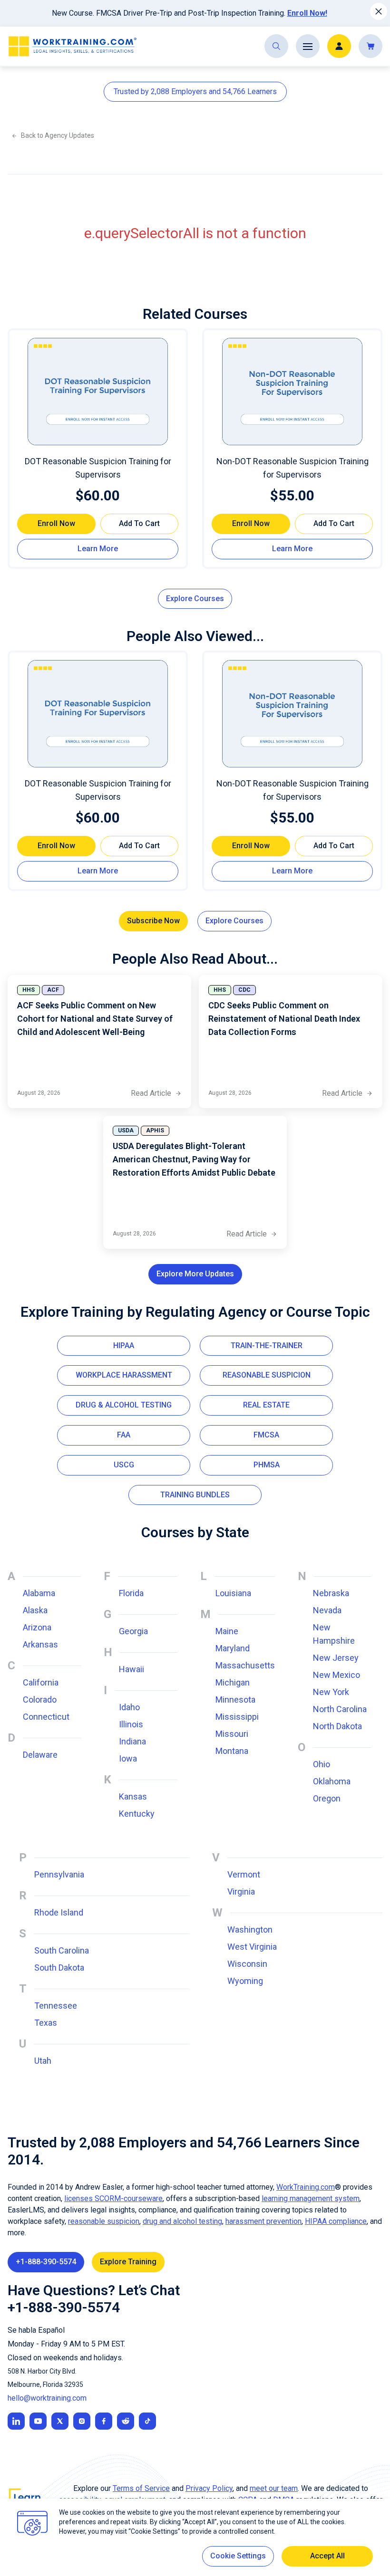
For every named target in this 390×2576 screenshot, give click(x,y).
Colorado (40, 1700)
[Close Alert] (379, 11)
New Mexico (336, 1675)
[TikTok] (147, 2421)
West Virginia (252, 1947)
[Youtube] (38, 2421)
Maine (227, 1631)
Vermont (244, 1874)
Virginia (241, 1891)
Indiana (132, 1741)
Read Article (156, 1094)
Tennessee (56, 2006)
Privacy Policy (209, 2488)
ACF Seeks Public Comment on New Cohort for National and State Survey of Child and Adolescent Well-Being (95, 1019)
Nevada (327, 1610)
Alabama (39, 1593)
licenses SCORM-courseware (113, 2198)
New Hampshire (334, 1634)
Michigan (233, 1682)
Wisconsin (247, 1964)
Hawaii (132, 1669)
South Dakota (59, 1968)
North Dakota (337, 1726)
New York (331, 1692)
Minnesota (235, 1700)
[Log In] (339, 46)
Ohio (322, 1764)
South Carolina (62, 1950)
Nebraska (331, 1593)
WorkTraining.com (306, 2187)
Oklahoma (332, 1781)
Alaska (35, 1610)
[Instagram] (82, 2421)
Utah (43, 2061)
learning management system (311, 2198)
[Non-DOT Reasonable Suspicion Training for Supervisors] (292, 392)
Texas (46, 2023)
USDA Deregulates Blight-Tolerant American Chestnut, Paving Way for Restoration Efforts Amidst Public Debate (194, 1159)
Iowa (128, 1758)
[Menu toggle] (308, 46)
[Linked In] (16, 2421)
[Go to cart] (370, 46)
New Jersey (336, 1658)
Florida (131, 1593)
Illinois (131, 1724)
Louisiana (233, 1593)
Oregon (327, 1798)
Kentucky (137, 1814)
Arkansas (40, 1644)
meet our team (274, 2488)
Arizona (37, 1627)
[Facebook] (104, 2421)
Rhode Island (59, 1912)
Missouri (232, 1734)
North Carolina (340, 1709)
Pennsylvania (59, 1874)
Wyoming (245, 1981)
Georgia (133, 1631)
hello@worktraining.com (47, 2398)
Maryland (233, 1648)
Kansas (133, 1796)
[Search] (276, 46)
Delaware (40, 1755)
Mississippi (237, 1717)
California (41, 1682)
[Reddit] (126, 2421)
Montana (232, 1751)
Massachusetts (245, 1665)
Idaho (129, 1707)
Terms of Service (141, 2488)
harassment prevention (263, 2221)
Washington (250, 1930)
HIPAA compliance (336, 2221)
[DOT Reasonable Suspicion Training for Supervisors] (98, 392)
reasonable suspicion (104, 2221)
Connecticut (46, 1717)
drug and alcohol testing (182, 2221)
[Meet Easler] (60, 2421)
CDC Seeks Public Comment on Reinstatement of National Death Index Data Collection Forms (284, 1019)
